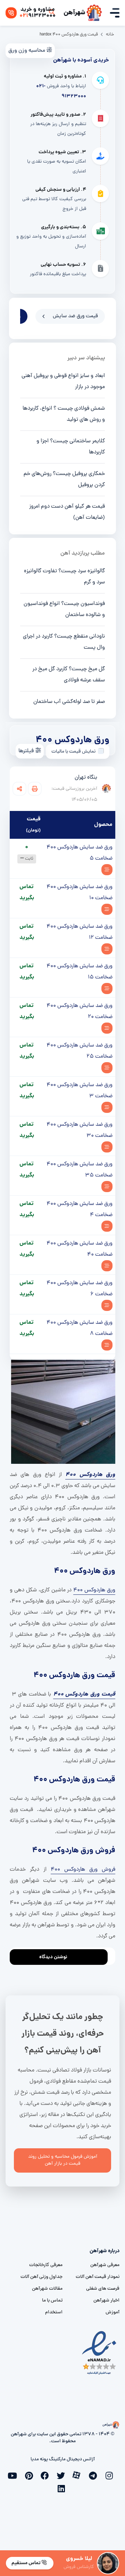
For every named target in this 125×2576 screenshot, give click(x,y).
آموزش (112, 2312)
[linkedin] (62, 2488)
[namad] (99, 2353)
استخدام (54, 2312)
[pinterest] (31, 2475)
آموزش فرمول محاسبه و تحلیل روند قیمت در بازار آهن (63, 2160)
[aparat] (78, 2475)
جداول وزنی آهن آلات (41, 2277)
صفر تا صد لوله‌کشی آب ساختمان (69, 702)
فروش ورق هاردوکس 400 (83, 1870)
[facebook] (47, 2475)
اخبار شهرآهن (106, 2301)
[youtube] (15, 2475)
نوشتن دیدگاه (53, 1957)
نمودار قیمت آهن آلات (98, 2277)
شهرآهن (74, 13)
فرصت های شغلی (103, 2289)
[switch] (101, 751)
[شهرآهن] (94, 13)
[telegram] (94, 2475)
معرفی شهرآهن (105, 2265)
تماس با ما (52, 2301)
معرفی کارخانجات (46, 2265)
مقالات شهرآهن (47, 2289)
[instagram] (110, 2475)
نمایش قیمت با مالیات (73, 752)
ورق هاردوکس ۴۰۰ (94, 1590)
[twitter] (62, 2475)
